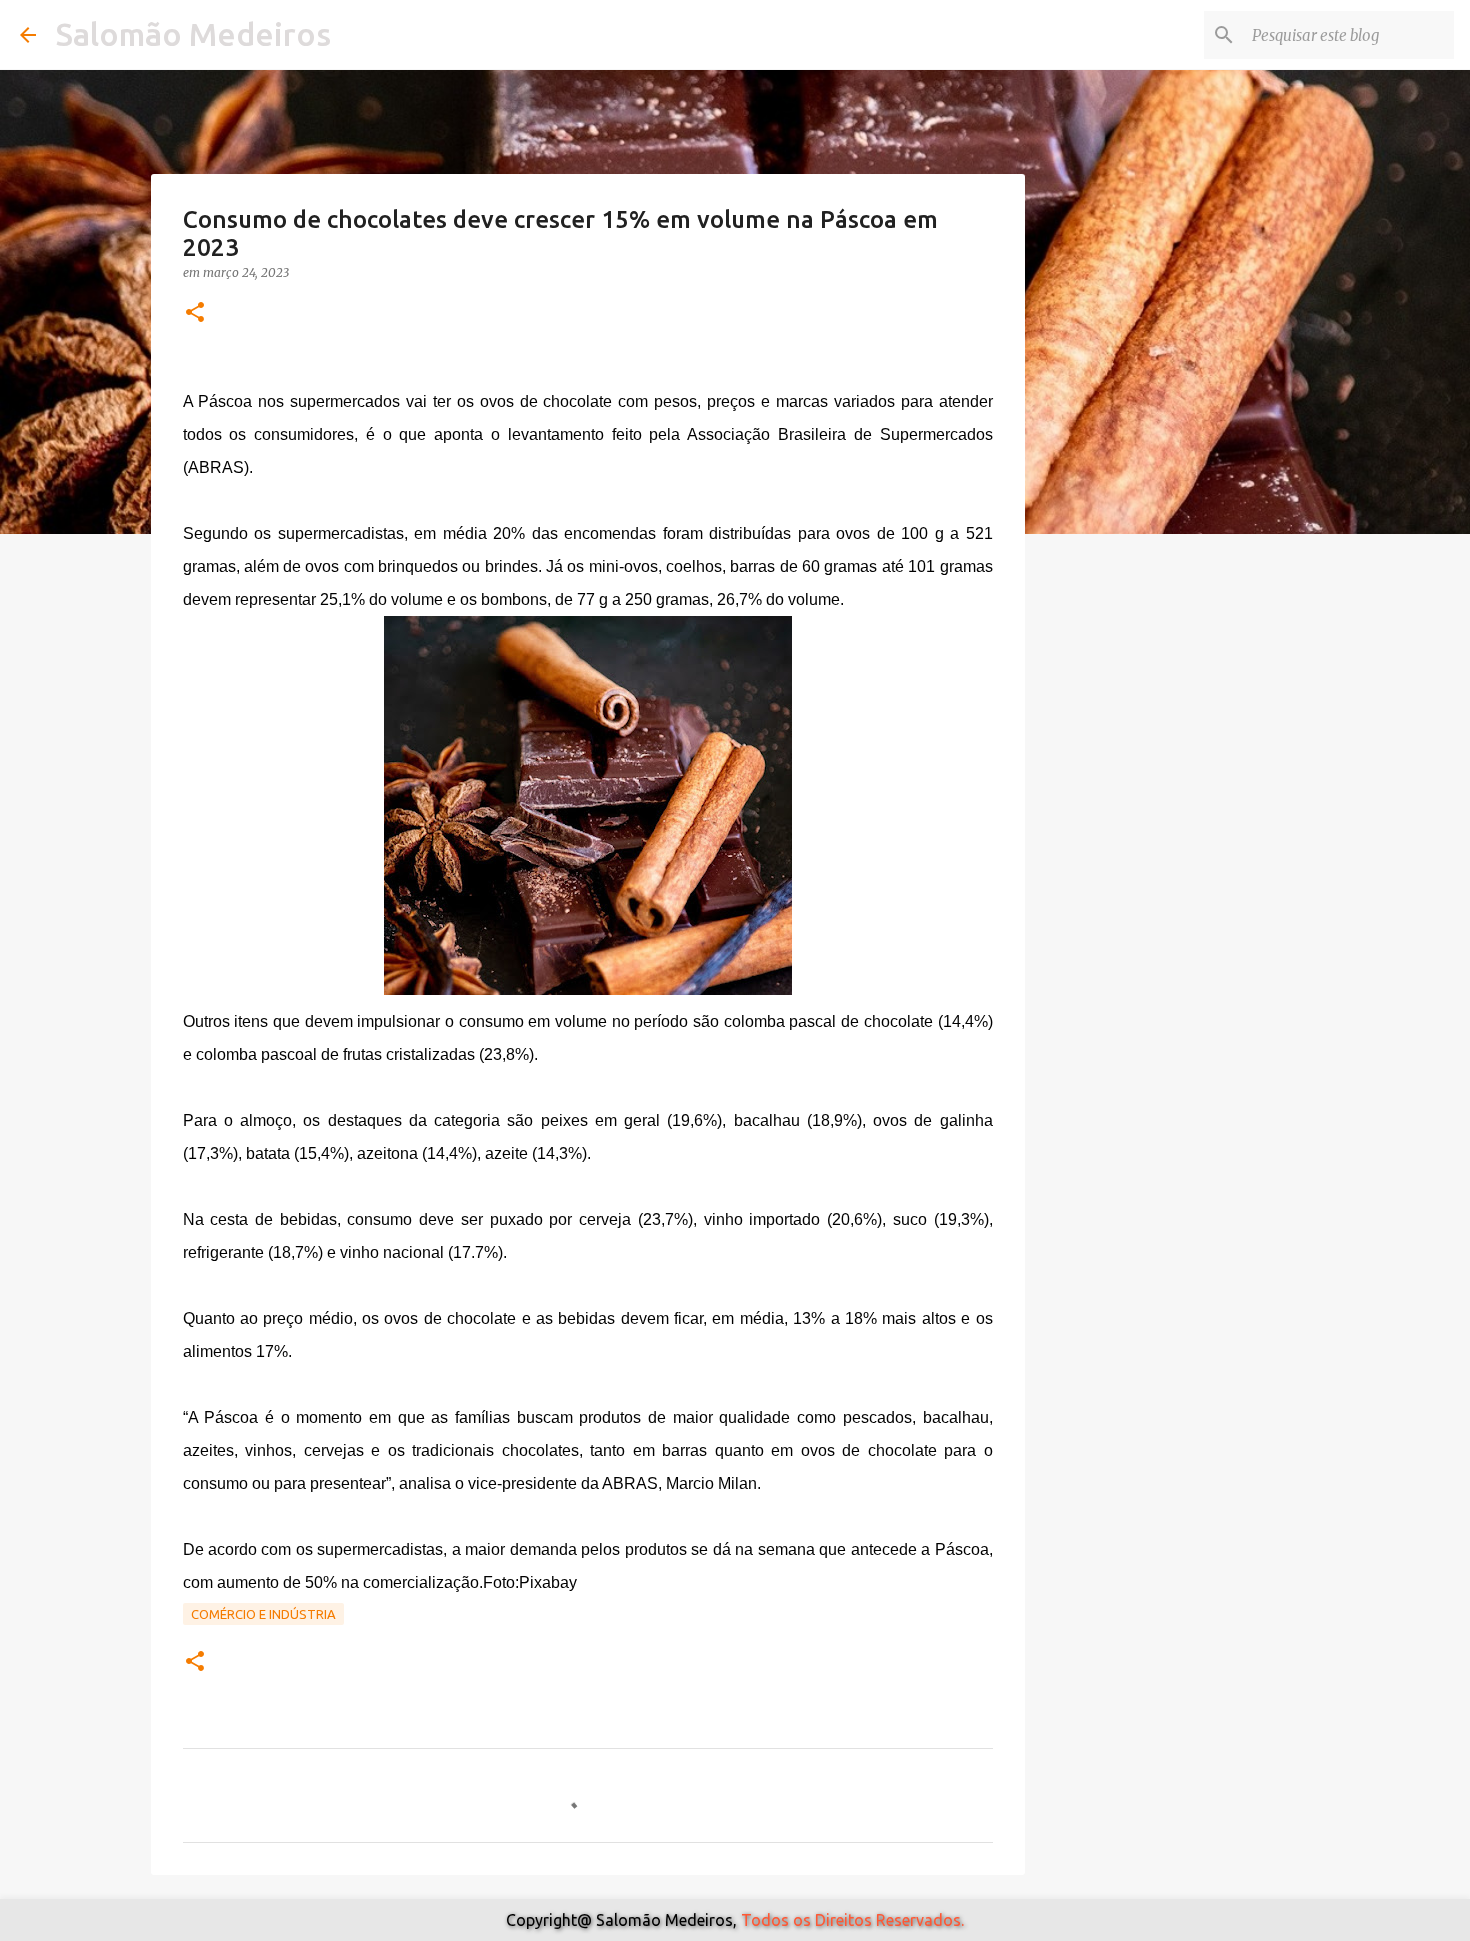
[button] (195, 313)
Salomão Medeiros (193, 34)
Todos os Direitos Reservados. (852, 1920)
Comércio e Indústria (263, 1614)
